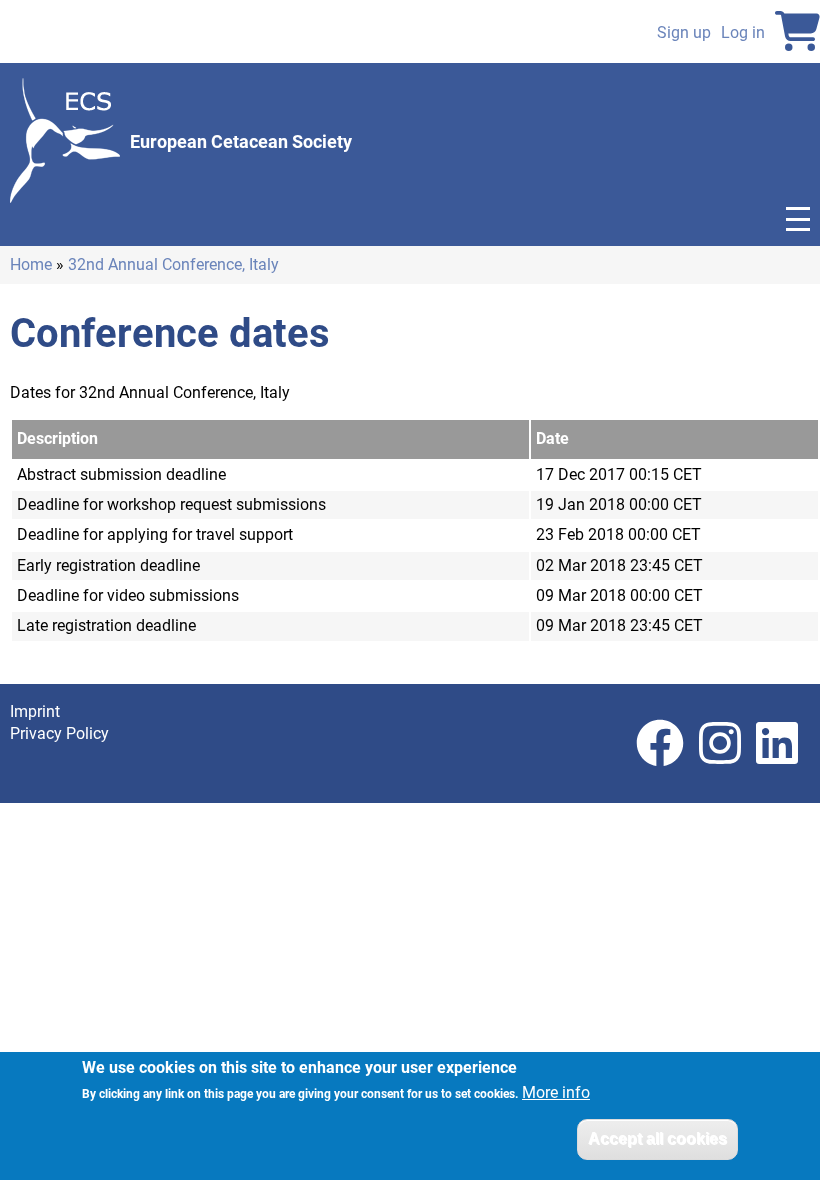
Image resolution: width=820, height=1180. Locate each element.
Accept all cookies (657, 1138)
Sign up (684, 32)
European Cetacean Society (241, 141)
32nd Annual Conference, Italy (173, 264)
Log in (743, 32)
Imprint (35, 711)
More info (556, 1093)
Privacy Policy (59, 733)
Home (31, 264)
